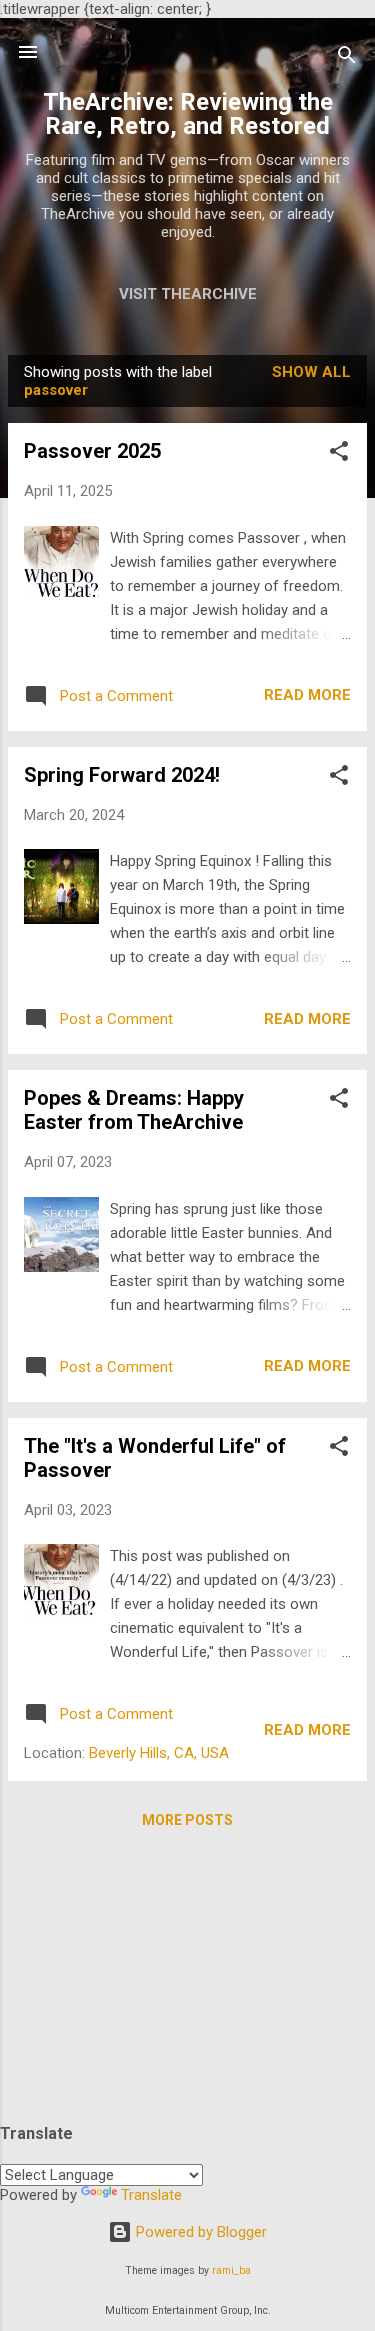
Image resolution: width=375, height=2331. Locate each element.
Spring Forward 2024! (122, 775)
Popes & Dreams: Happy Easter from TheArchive (134, 1110)
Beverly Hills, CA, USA (159, 1753)
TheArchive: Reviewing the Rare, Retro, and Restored (188, 114)
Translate (151, 2195)
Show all (311, 372)
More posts (187, 1820)
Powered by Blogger (199, 2232)
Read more (307, 695)
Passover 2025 (92, 451)
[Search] (347, 58)
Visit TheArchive (188, 294)
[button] (339, 454)
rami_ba (231, 2270)
